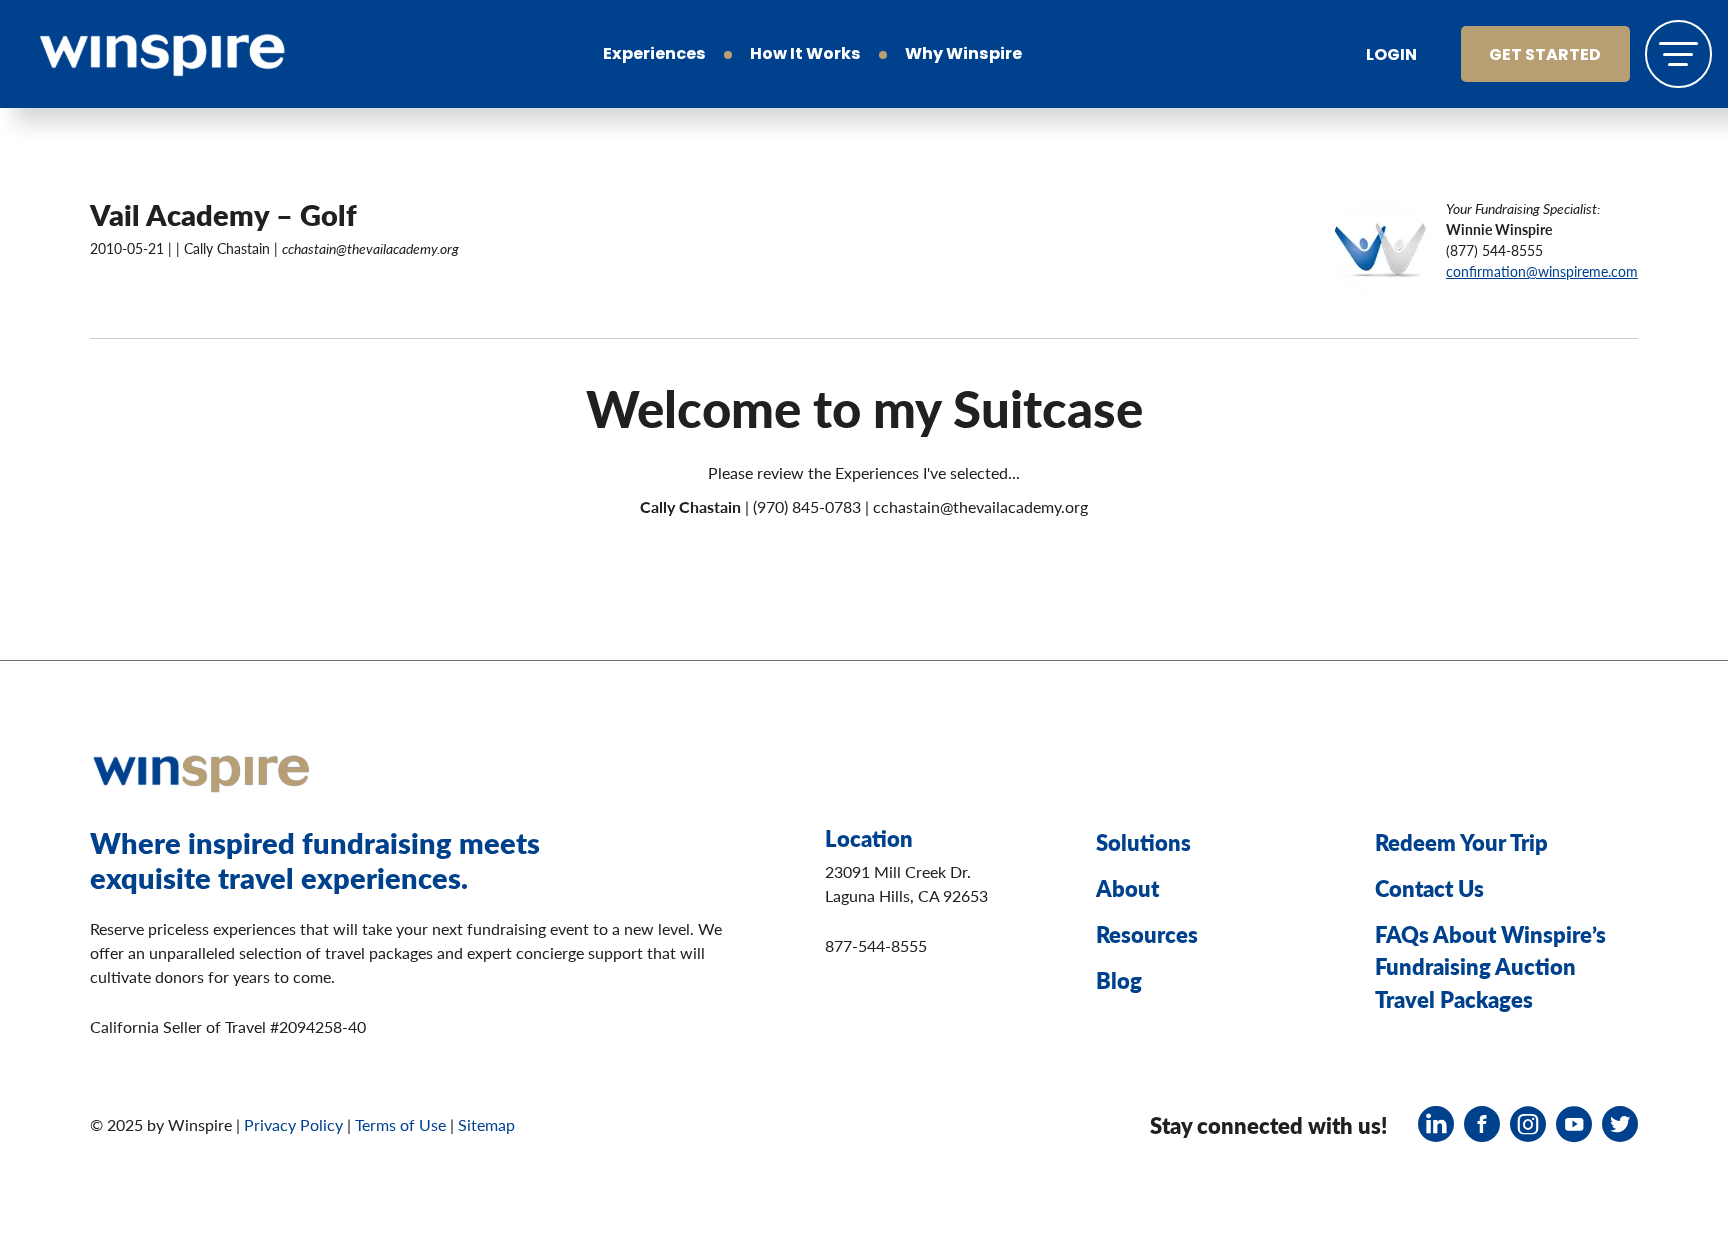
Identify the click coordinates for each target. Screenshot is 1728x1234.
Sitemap (486, 1124)
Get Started (1545, 56)
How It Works (805, 55)
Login (1391, 56)
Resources (1147, 934)
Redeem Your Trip (1461, 842)
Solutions (1143, 842)
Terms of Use (400, 1124)
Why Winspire (963, 55)
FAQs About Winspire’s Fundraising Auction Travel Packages (1490, 966)
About (1127, 888)
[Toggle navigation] (1679, 54)
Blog (1119, 980)
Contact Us (1429, 888)
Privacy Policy (293, 1124)
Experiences (654, 55)
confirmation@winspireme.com (1542, 271)
